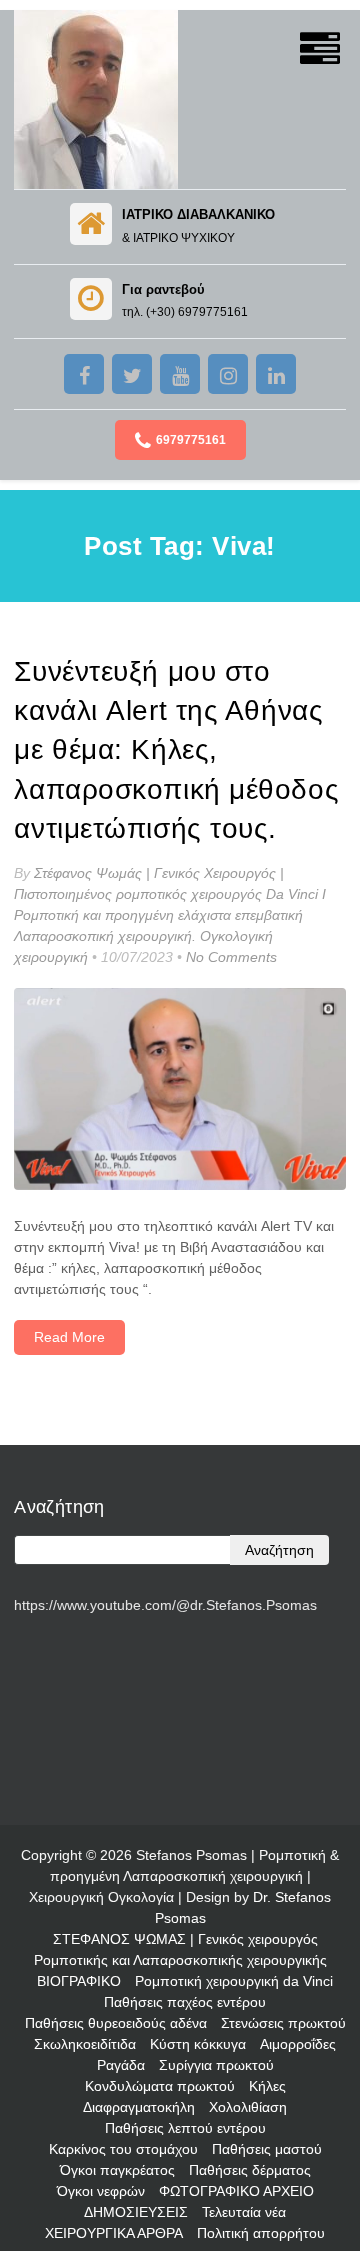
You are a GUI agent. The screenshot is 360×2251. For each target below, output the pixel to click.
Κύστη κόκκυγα (198, 2044)
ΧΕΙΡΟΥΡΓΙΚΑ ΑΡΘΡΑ (114, 2233)
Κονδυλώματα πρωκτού (160, 2086)
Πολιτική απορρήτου (261, 2233)
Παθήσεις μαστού (267, 2149)
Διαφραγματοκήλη (139, 2107)
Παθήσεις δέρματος (250, 2170)
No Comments (231, 957)
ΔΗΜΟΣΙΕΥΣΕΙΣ (136, 2212)
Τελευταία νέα (244, 2212)
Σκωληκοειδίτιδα (85, 2044)
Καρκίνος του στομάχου (123, 2149)
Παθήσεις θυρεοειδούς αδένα (116, 2023)
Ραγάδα (121, 2065)
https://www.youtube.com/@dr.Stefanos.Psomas (165, 1605)
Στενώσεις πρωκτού (283, 2023)
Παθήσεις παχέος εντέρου (185, 2002)
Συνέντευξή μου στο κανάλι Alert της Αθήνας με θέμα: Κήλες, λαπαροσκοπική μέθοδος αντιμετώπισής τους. (176, 750)
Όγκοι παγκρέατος (117, 2170)
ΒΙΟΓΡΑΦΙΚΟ (79, 1981)
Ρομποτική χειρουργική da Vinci (234, 1981)
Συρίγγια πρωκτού (216, 2065)
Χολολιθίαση (248, 2107)
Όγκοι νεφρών (101, 2191)
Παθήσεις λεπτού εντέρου (185, 2128)
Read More (69, 1337)
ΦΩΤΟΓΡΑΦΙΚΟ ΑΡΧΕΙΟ (236, 2191)
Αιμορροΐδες (298, 2044)
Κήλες (267, 2086)
